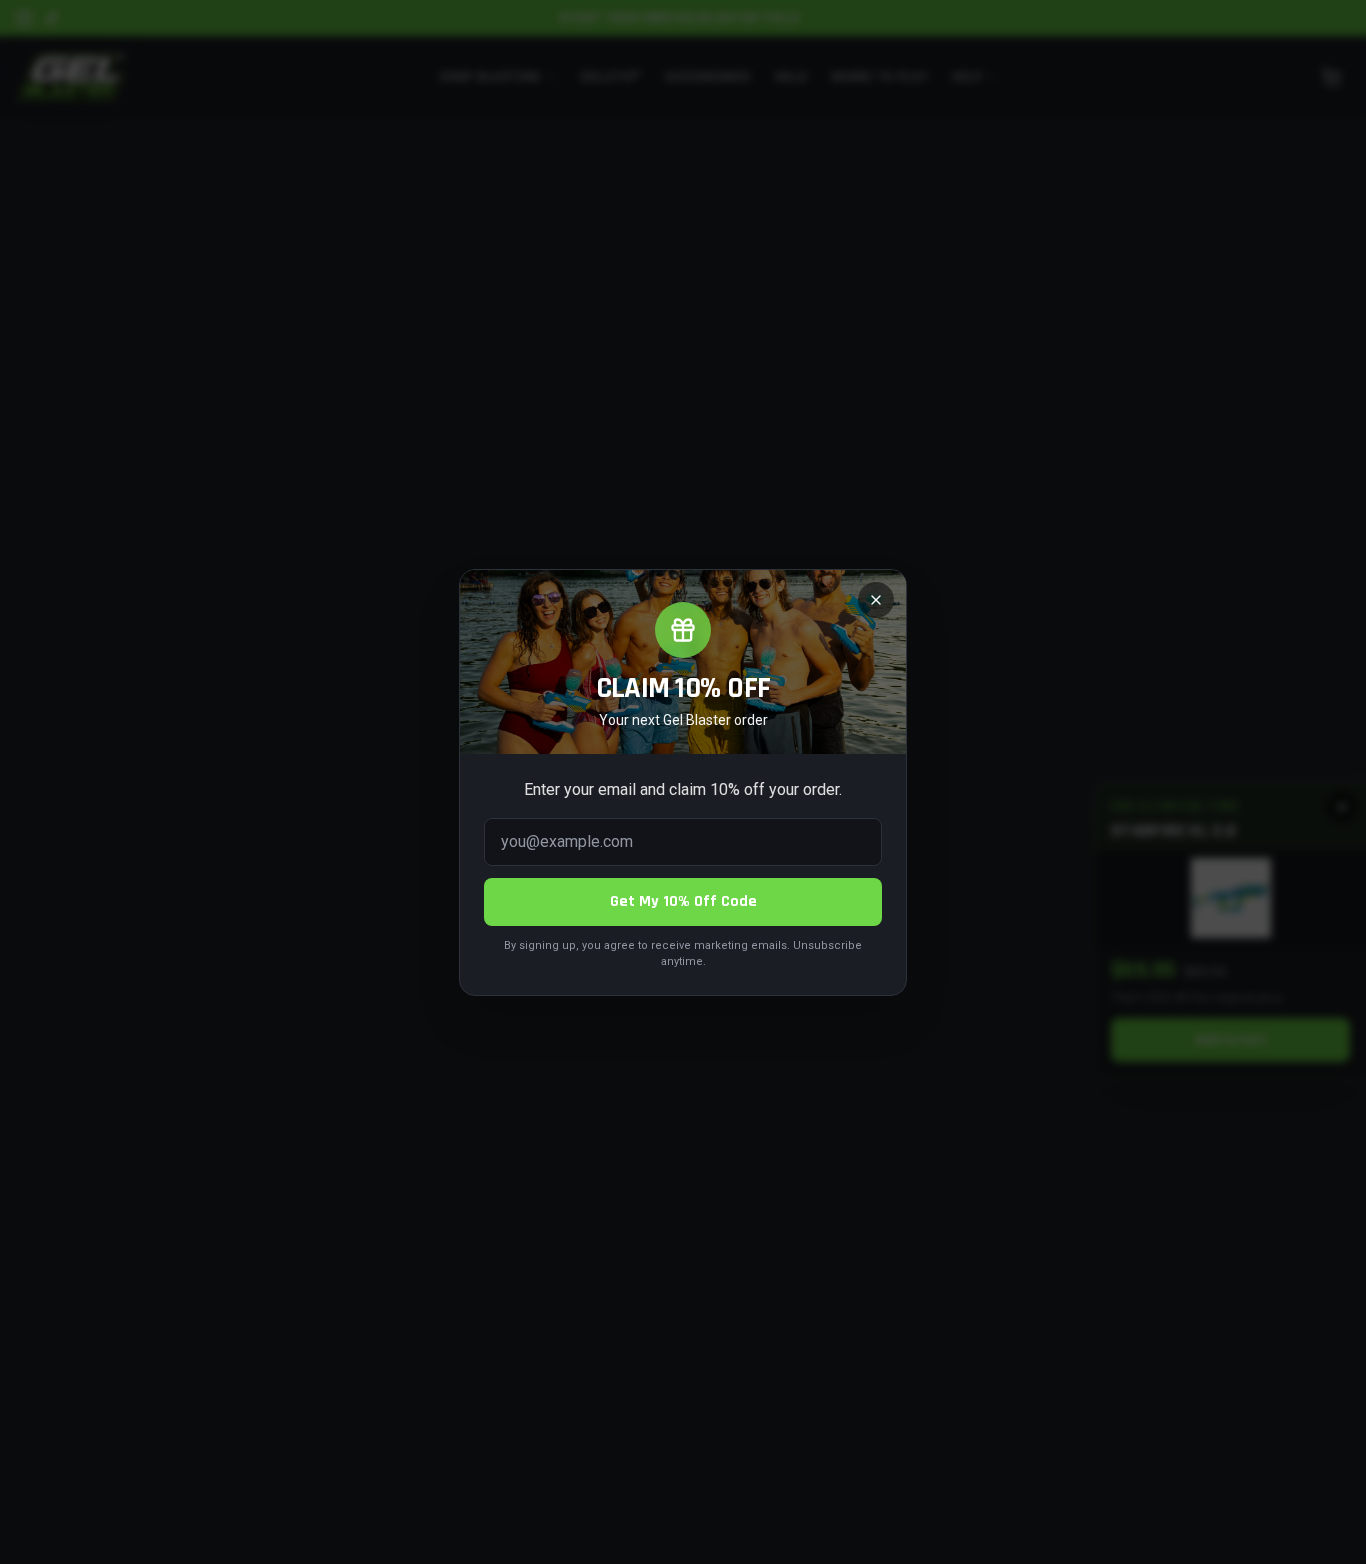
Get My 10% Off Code (683, 901)
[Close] (876, 600)
